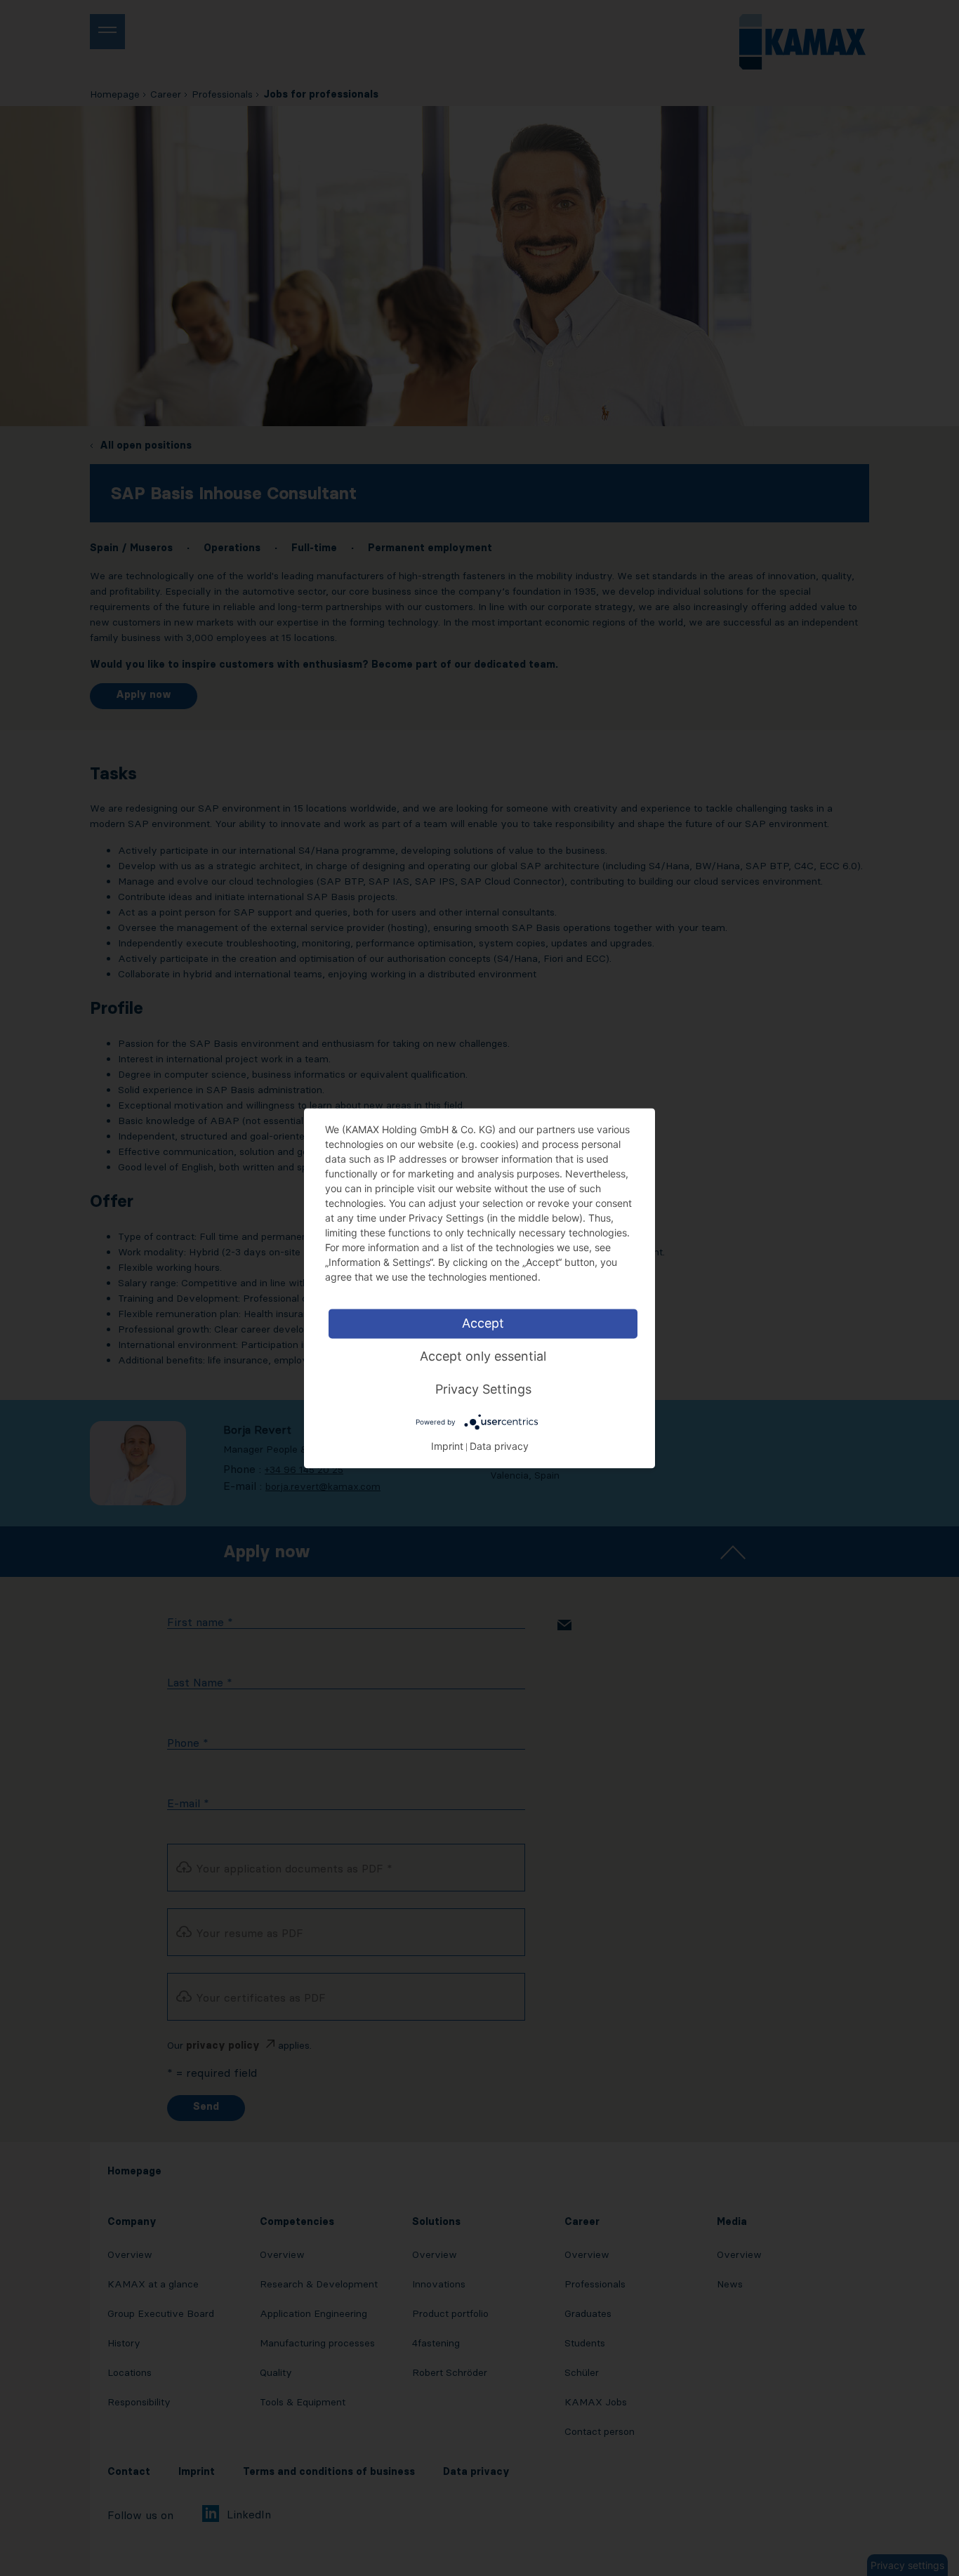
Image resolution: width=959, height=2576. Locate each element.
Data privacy (499, 1446)
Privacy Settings (483, 1389)
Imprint (447, 1446)
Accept (483, 1323)
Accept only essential (483, 1356)
